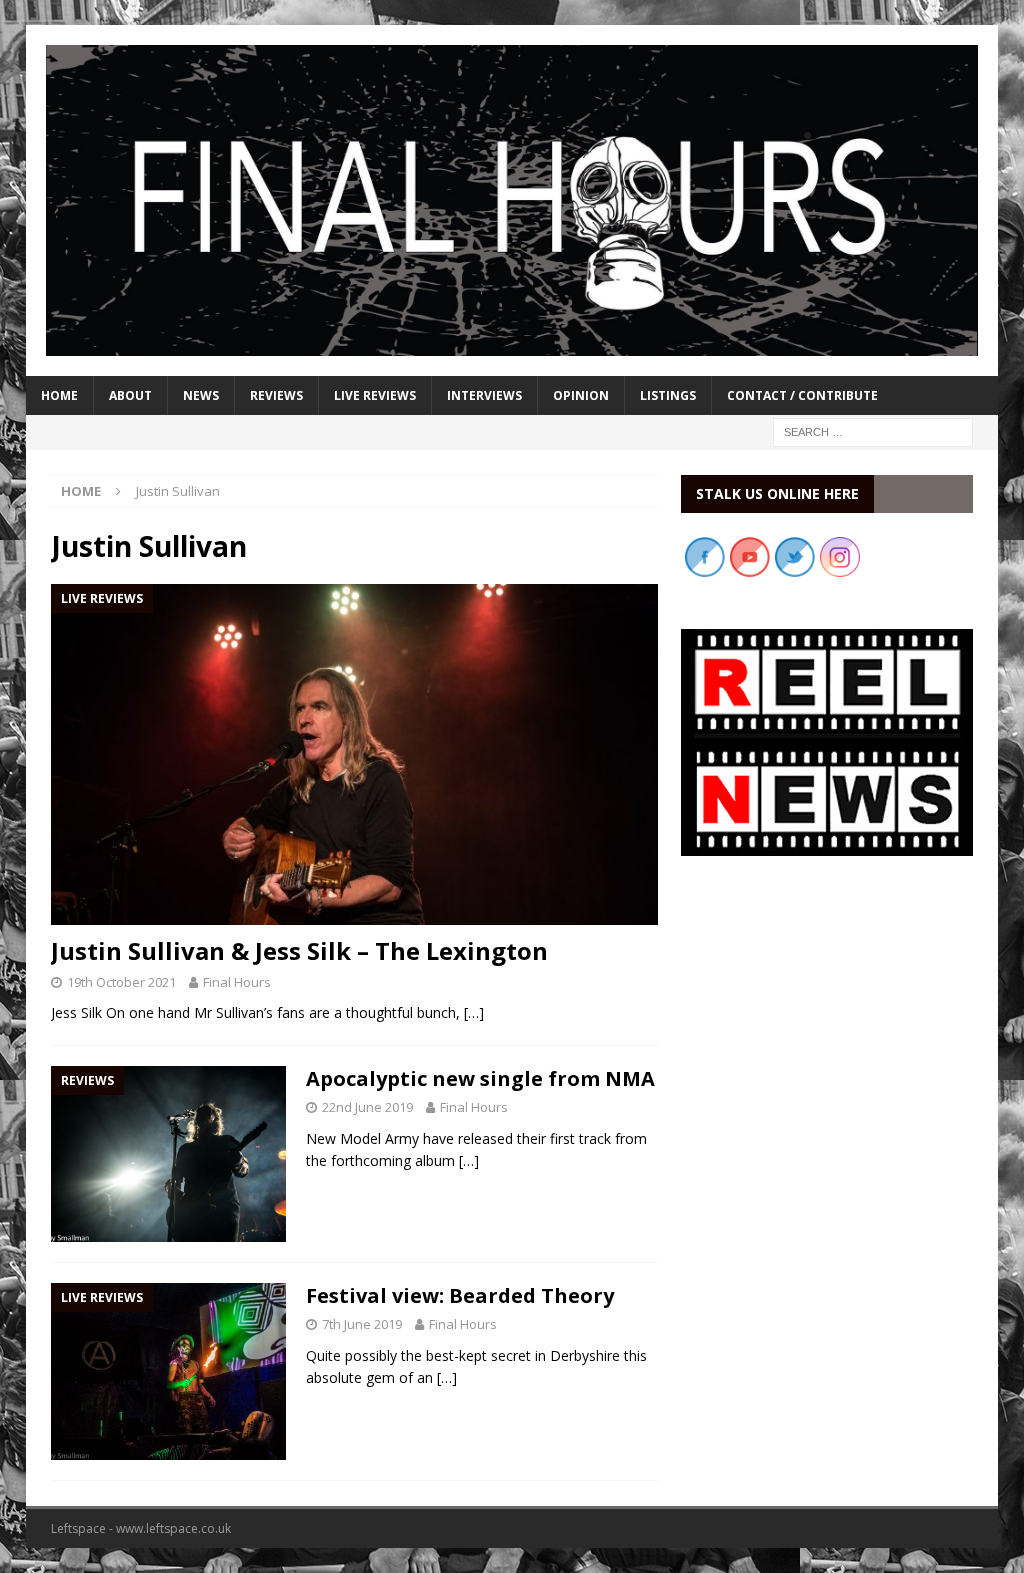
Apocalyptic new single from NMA (480, 1078)
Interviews (484, 395)
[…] (474, 1012)
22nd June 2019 (367, 1107)
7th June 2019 (362, 1324)
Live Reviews (375, 395)
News (201, 395)
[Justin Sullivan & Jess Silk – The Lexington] (354, 754)
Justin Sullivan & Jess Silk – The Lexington (299, 950)
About (130, 395)
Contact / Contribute (802, 395)
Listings (668, 395)
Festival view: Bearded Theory (460, 1295)
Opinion (581, 395)
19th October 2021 (121, 982)
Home (59, 395)
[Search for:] (873, 430)
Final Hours (237, 982)
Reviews (276, 395)
